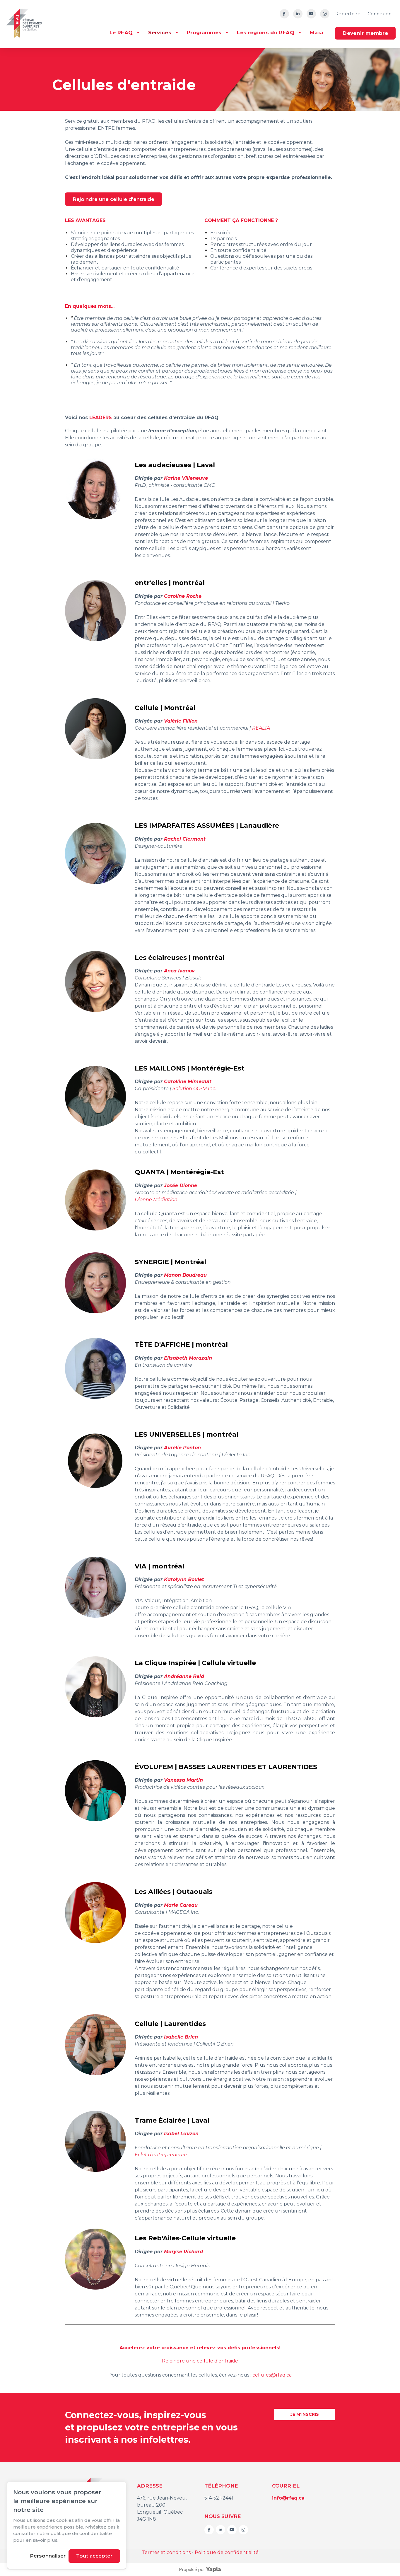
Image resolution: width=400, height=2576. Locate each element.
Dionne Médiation (156, 1200)
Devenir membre (365, 33)
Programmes (204, 33)
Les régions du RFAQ (265, 33)
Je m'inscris (305, 2414)
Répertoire (348, 14)
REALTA (261, 728)
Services (160, 33)
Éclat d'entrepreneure (161, 2155)
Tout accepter (94, 2556)
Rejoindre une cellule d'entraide (113, 199)
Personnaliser (48, 2556)
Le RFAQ (121, 33)
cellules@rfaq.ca (272, 2375)
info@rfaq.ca (288, 2498)
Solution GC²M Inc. (194, 1089)
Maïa (317, 33)
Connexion (380, 14)
